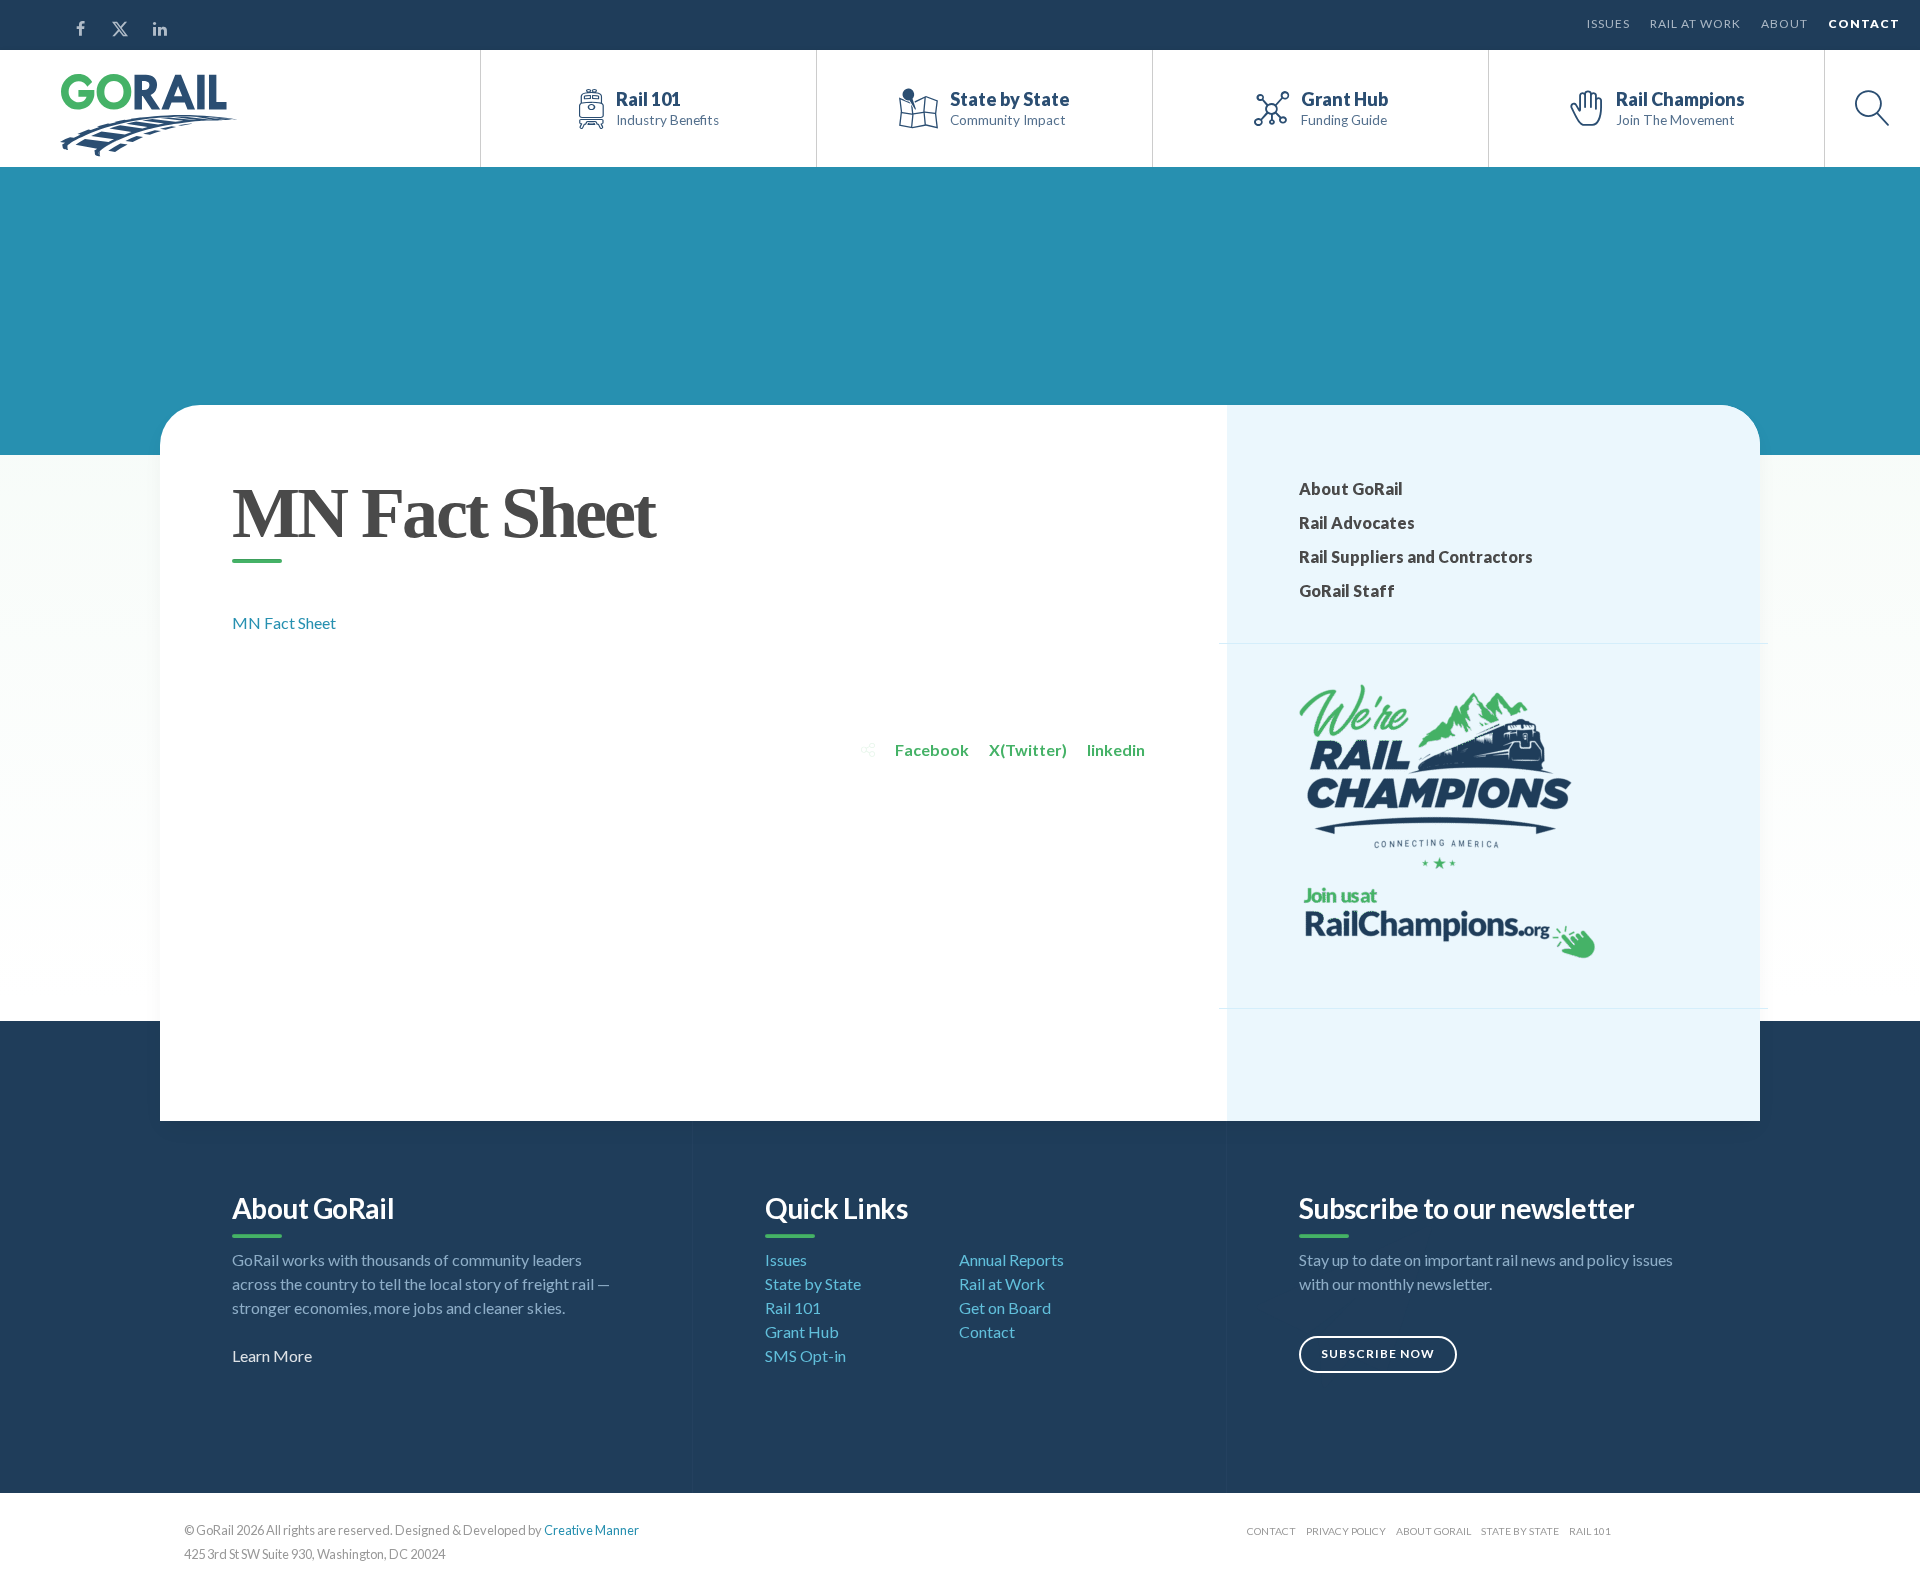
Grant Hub (802, 1331)
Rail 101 (793, 1307)
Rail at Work (1695, 23)
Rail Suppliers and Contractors (1416, 556)
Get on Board (1005, 1307)
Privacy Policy (1346, 1531)
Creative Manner (591, 1530)
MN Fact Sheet (284, 622)
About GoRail (1351, 488)
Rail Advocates (1357, 522)
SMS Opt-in (805, 1355)
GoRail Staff (1347, 590)
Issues (1608, 23)
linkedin (1116, 749)
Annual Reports (1011, 1259)
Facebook (932, 749)
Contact (1864, 23)
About (1784, 23)
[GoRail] (149, 115)
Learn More (272, 1355)
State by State (813, 1283)
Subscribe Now (1378, 1353)
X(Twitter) (1028, 749)
